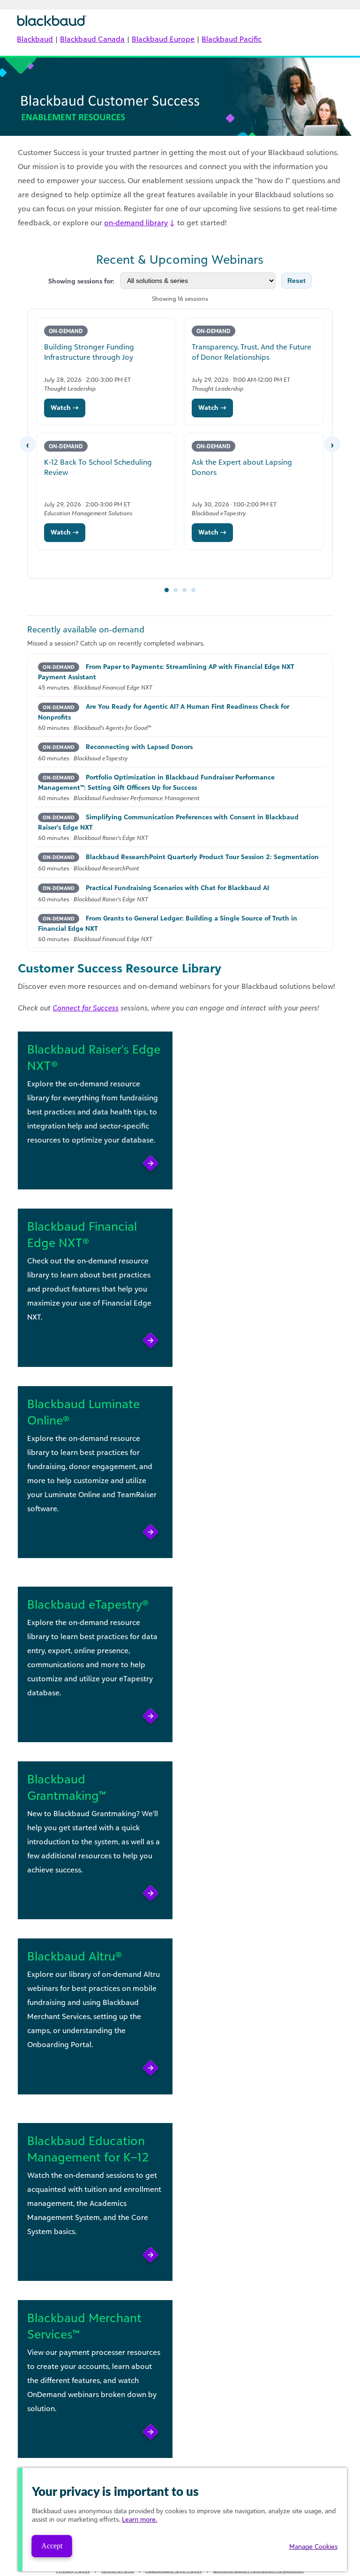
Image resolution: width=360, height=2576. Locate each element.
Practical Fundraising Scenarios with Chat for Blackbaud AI (177, 887)
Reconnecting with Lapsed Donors (139, 746)
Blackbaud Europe (163, 39)
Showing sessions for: (81, 281)
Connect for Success (86, 1008)
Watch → (65, 407)
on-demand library (136, 223)
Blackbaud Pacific (232, 39)
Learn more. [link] (139, 2519)
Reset (296, 281)
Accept (52, 2546)
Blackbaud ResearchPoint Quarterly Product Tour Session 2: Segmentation (202, 857)
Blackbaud (35, 39)
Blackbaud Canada (92, 39)
